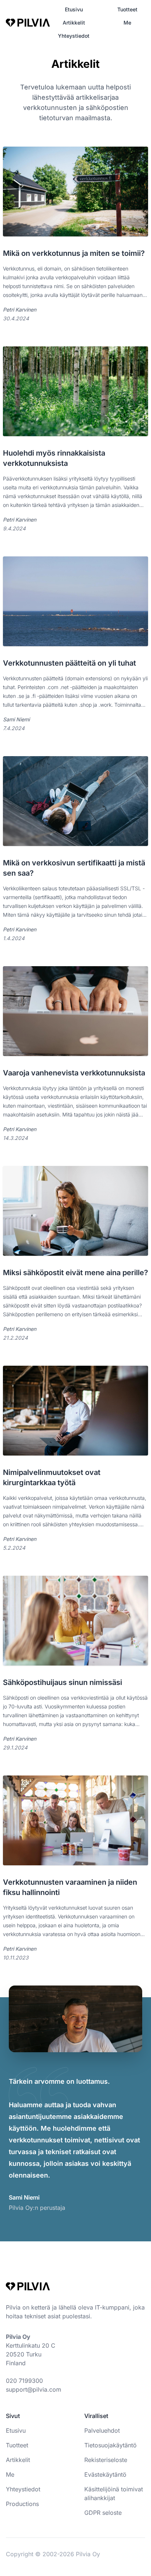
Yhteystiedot (74, 36)
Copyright (20, 2554)
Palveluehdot (102, 2430)
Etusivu (74, 9)
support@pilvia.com (34, 2389)
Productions (22, 2504)
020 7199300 (24, 2381)
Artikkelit (74, 23)
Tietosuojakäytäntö (111, 2445)
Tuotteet (127, 9)
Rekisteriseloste (106, 2460)
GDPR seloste (103, 2513)
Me (127, 23)
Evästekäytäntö (105, 2474)
